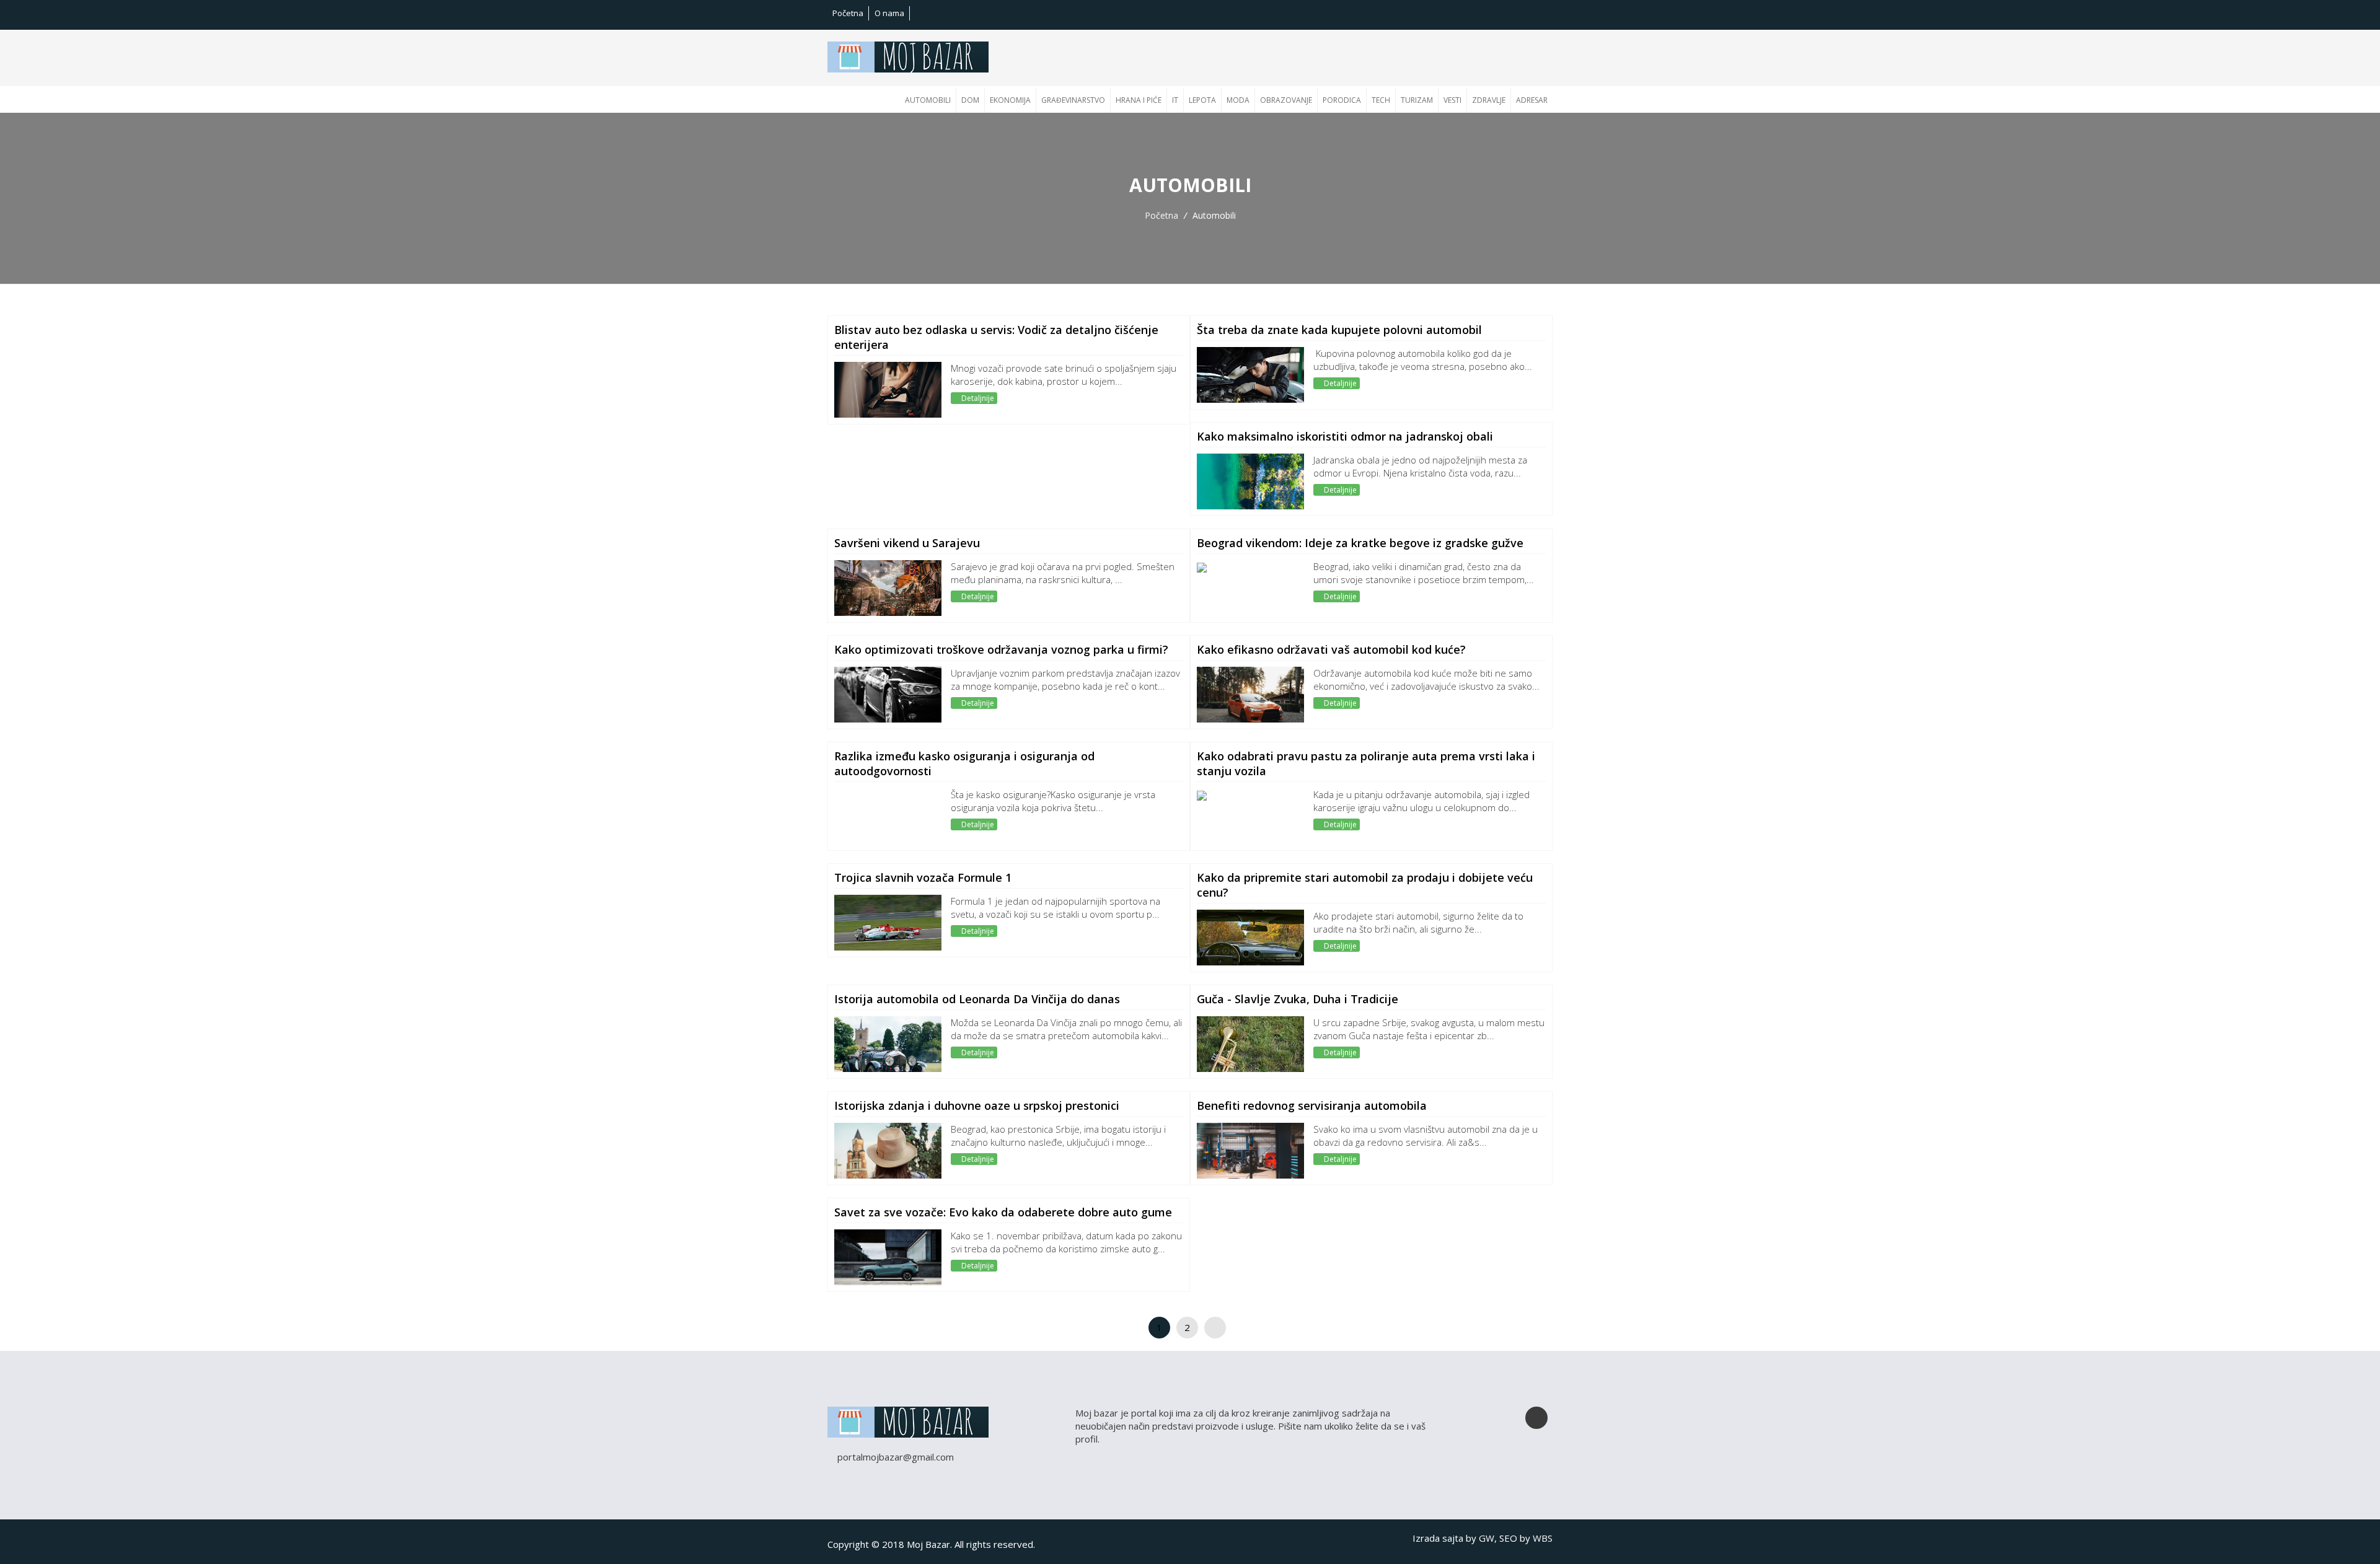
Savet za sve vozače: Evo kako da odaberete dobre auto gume (1003, 1212)
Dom (970, 100)
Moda (1238, 100)
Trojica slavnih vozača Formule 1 (923, 877)
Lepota (1202, 100)
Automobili (928, 100)
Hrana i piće (1139, 100)
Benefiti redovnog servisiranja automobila (1312, 1105)
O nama (889, 13)
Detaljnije (977, 398)
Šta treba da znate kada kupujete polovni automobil (1339, 330)
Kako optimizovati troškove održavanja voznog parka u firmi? (1001, 649)
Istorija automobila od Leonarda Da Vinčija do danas (977, 999)
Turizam (1417, 100)
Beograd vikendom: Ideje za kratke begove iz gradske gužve (1360, 543)
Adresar (1532, 100)
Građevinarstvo (1073, 100)
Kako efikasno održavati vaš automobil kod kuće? (1331, 649)
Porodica (1342, 100)
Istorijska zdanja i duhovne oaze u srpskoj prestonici (977, 1105)
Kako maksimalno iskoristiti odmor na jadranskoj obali (1345, 436)
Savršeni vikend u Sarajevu (907, 543)
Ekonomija (1010, 100)
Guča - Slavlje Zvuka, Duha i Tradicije (1298, 999)
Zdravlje (1489, 100)
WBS (1543, 1538)
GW (1487, 1538)
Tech (1381, 100)
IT (1175, 100)
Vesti (1452, 100)
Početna (848, 13)
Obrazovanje (1286, 100)
